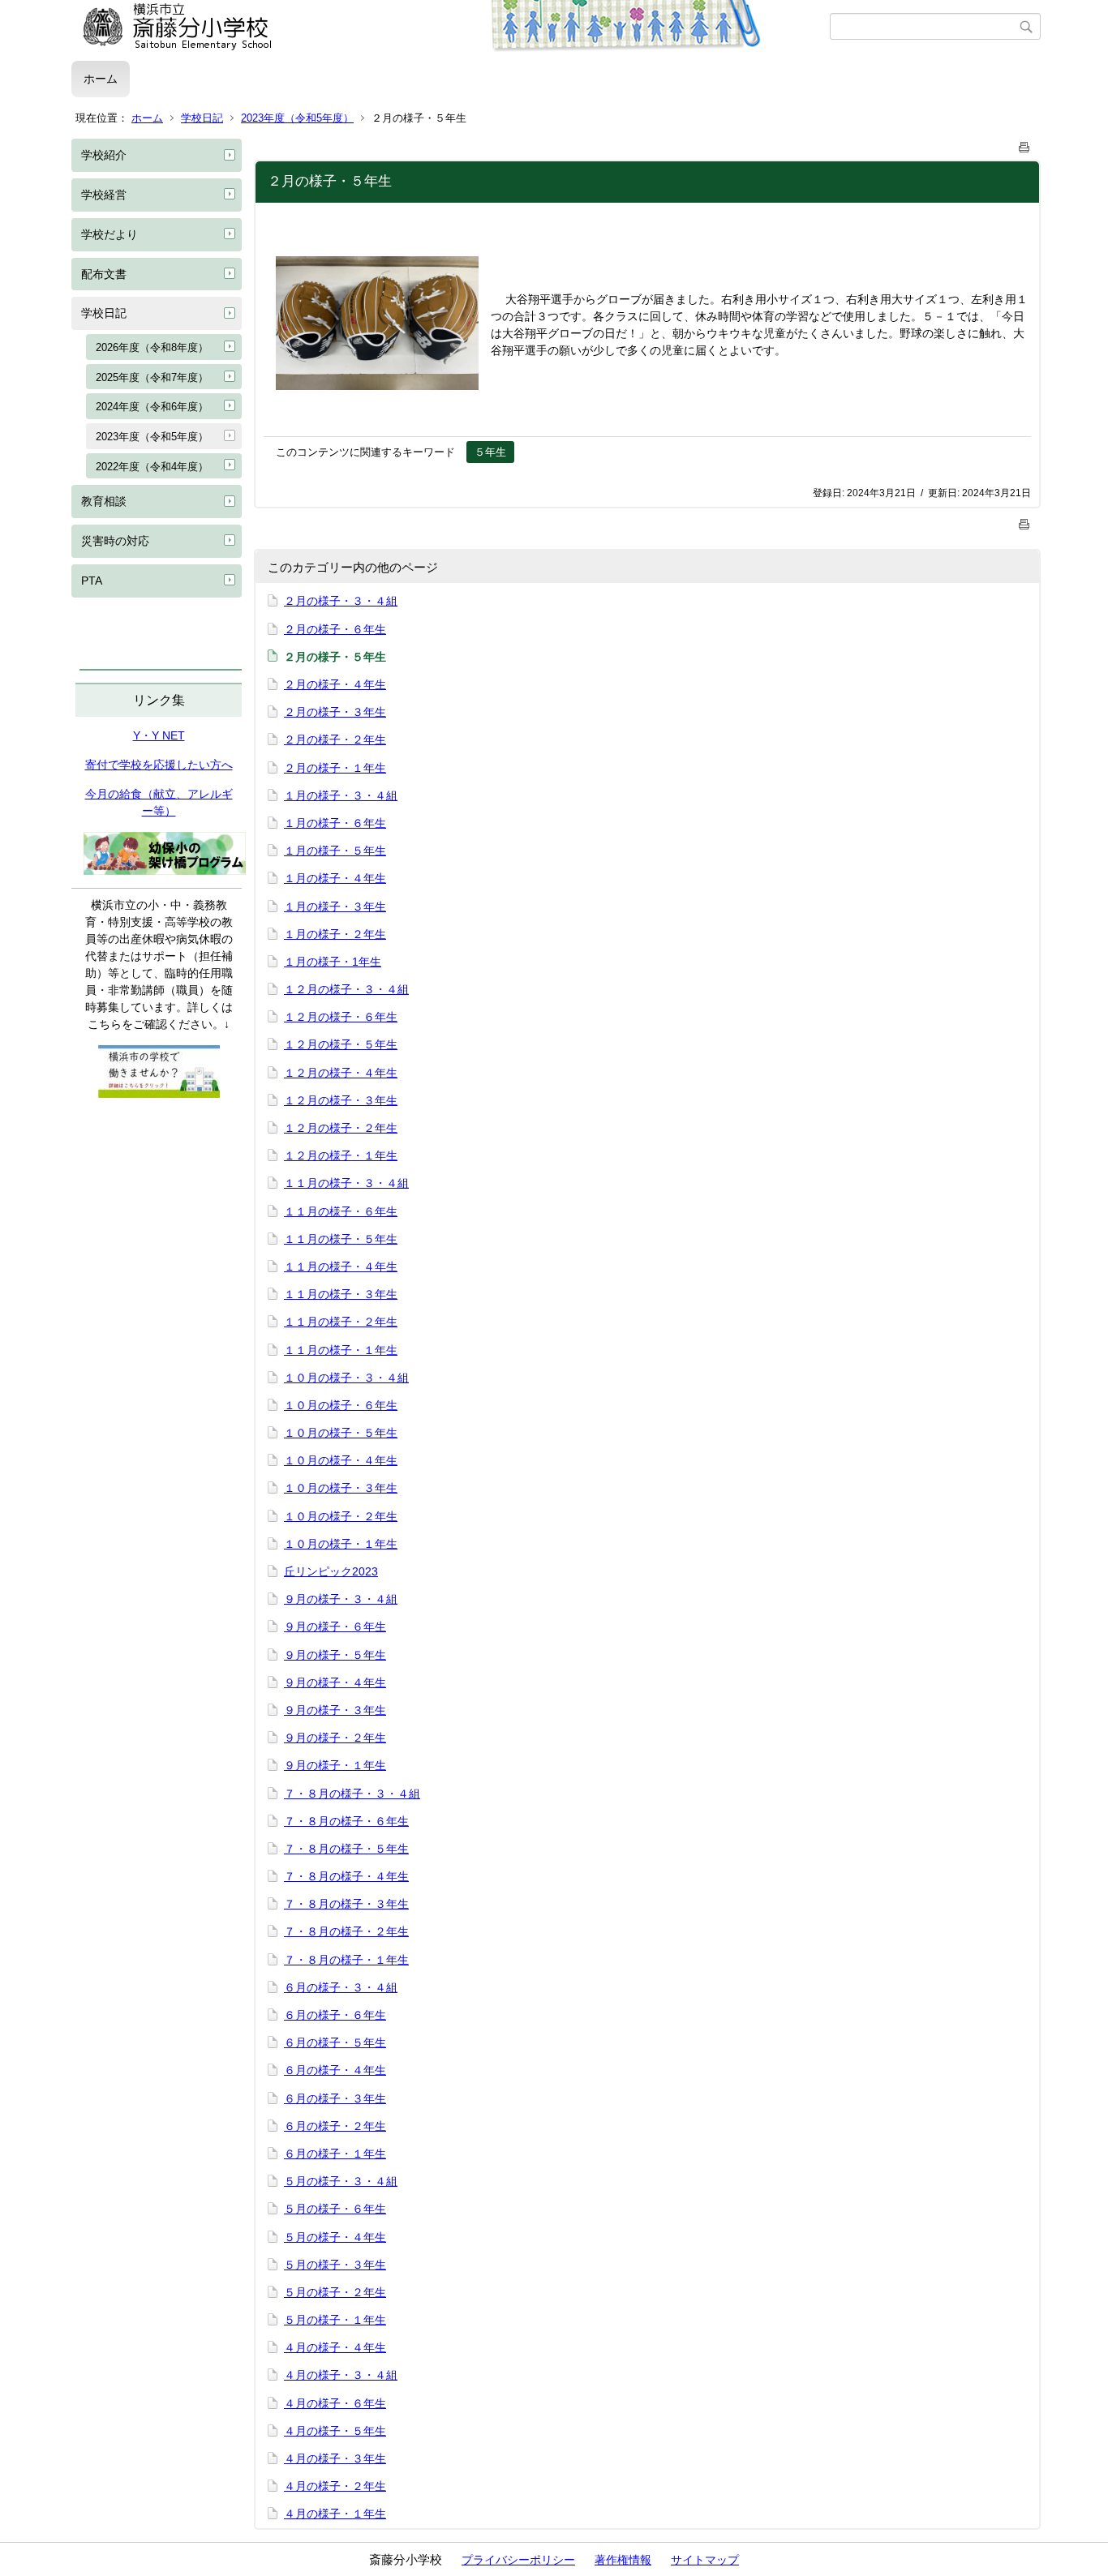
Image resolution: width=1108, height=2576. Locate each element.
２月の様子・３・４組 (341, 601)
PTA (92, 581)
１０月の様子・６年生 (341, 1405)
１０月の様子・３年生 (341, 1488)
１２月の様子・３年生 (341, 1100)
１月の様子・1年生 (333, 962)
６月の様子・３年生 (335, 2098)
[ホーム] (451, 27)
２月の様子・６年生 (335, 629)
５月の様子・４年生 (335, 2237)
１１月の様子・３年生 (341, 1294)
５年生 (490, 452)
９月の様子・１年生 (335, 1765)
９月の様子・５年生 (335, 1655)
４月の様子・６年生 (335, 2403)
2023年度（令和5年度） (297, 118)
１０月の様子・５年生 (341, 1433)
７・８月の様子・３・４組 (352, 1794)
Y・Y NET (159, 735)
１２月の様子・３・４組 (346, 989)
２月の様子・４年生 (335, 684)
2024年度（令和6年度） (152, 407)
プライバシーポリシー (518, 2560)
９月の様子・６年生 (335, 1627)
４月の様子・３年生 (335, 2458)
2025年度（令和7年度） (152, 377)
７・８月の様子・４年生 (346, 1876)
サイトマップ (705, 2560)
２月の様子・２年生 (335, 739)
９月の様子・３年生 (335, 1710)
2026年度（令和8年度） (152, 347)
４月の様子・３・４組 (341, 2375)
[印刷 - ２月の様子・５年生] (1024, 144)
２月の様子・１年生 (335, 768)
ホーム (101, 79)
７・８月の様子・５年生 (346, 1849)
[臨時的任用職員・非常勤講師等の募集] (159, 1094)
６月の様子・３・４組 (341, 1987)
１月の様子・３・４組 (341, 795)
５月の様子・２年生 (335, 2292)
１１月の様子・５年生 (341, 1239)
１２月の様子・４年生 (341, 1073)
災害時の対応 (115, 541)
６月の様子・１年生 (335, 2154)
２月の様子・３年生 (335, 712)
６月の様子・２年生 (335, 2126)
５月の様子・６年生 (335, 2209)
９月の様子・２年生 (335, 1738)
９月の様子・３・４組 (341, 1599)
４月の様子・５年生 (335, 2431)
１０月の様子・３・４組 (346, 1378)
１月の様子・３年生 (335, 907)
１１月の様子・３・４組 (346, 1183)
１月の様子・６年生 (335, 823)
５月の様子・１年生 (335, 2320)
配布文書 (104, 274)
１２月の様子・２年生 (341, 1128)
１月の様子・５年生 (335, 851)
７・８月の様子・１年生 (346, 1960)
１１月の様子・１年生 (341, 1350)
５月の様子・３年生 (335, 2265)
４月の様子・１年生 (335, 2514)
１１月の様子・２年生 (341, 1322)
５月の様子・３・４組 (341, 2181)
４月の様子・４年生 (335, 2347)
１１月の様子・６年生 (341, 1211)
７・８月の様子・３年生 (346, 1904)
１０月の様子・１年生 (341, 1544)
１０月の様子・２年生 (341, 1516)
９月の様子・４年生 (335, 1682)
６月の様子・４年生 (335, 2070)
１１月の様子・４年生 (341, 1267)
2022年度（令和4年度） (152, 467)
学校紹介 (104, 155)
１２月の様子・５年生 (341, 1044)
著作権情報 (623, 2560)
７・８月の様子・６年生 (346, 1821)
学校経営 (104, 195)
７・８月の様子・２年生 (346, 1931)
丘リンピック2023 (331, 1571)
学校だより (110, 234)
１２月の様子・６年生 (341, 1017)
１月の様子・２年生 (335, 934)
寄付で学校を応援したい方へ (159, 765)
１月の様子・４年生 (335, 878)
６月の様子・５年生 (335, 2042)
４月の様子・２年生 (335, 2486)
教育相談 (104, 501)
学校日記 (202, 118)
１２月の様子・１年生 (341, 1155)
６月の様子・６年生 (335, 2015)
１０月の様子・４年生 (341, 1460)
